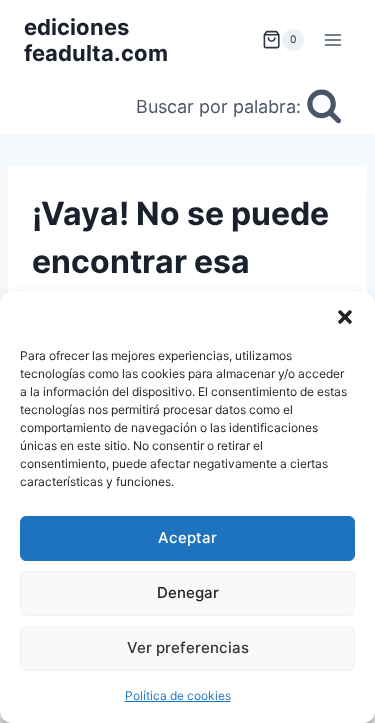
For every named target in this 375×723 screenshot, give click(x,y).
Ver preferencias (188, 647)
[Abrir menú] (332, 39)
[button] (345, 317)
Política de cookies (178, 695)
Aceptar (187, 537)
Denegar (188, 592)
